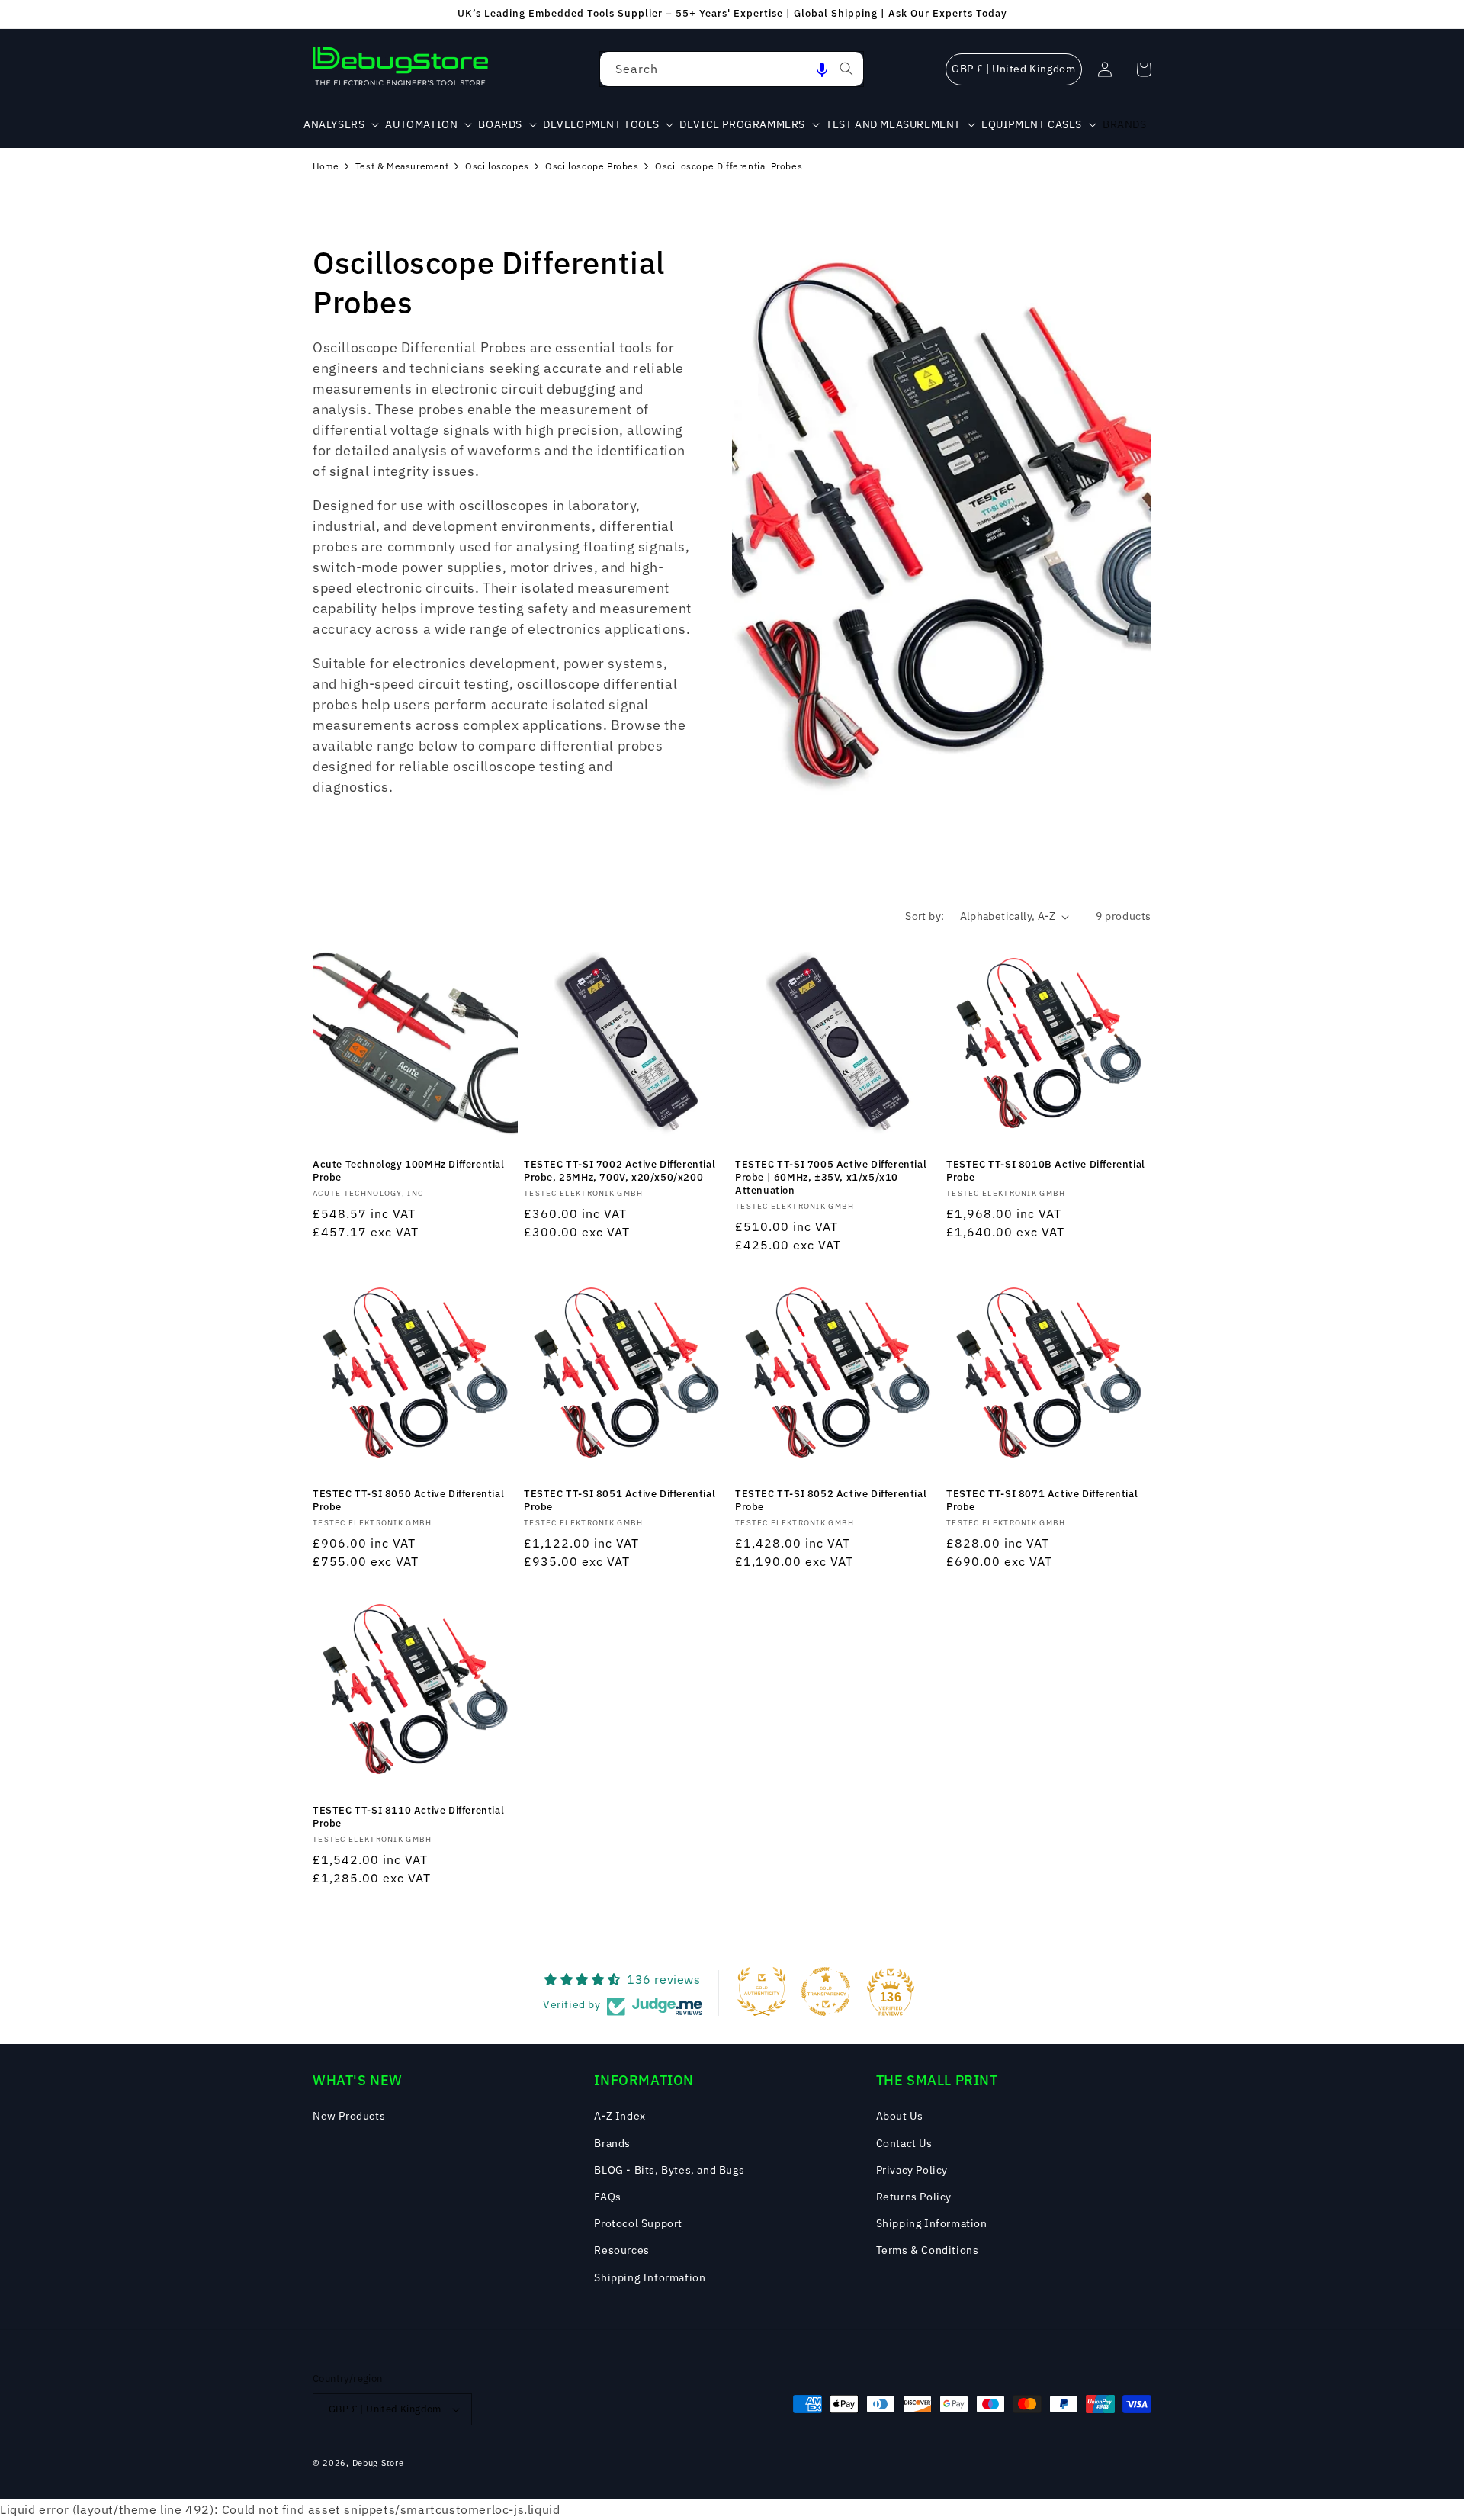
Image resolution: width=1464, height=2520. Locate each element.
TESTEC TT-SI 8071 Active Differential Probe (1042, 1501)
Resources (621, 2250)
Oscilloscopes (497, 166)
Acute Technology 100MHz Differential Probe (409, 1171)
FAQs (607, 2197)
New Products (349, 2116)
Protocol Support (638, 2223)
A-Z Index (620, 2116)
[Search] (846, 69)
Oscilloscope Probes (592, 166)
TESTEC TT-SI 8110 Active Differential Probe (408, 1817)
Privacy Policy (912, 2170)
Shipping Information (650, 2277)
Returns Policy (914, 2197)
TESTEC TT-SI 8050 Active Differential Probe (408, 1501)
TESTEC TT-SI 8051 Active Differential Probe (620, 1501)
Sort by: (925, 916)
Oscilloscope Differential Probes (729, 166)
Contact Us (904, 2143)
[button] (822, 69)
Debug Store (378, 2463)
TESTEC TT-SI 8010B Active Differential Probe (1046, 1171)
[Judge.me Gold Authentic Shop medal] (762, 1991)
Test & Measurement (402, 166)
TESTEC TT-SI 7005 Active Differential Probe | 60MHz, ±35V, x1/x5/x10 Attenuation (831, 1178)
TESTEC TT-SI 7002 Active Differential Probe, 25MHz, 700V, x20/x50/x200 (620, 1171)
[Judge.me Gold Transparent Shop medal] (826, 1991)
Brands (612, 2143)
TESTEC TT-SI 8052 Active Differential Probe (831, 1501)
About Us (900, 2116)
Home (326, 166)
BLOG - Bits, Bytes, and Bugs (669, 2170)
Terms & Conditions (928, 2250)
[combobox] (732, 69)
